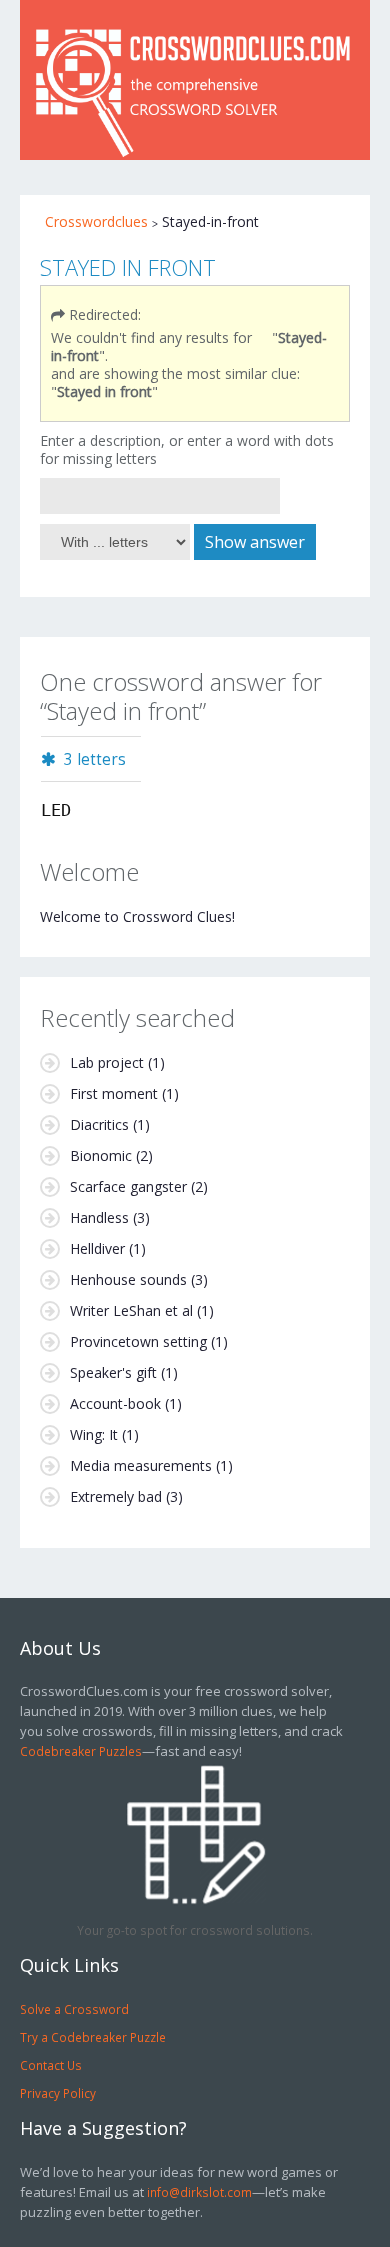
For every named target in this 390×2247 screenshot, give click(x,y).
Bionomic (101, 1155)
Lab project (107, 1062)
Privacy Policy (58, 2093)
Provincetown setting (138, 1341)
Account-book (115, 1403)
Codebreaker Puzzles (81, 1751)
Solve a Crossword (74, 2009)
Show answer (255, 542)
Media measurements (141, 1465)
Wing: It (94, 1434)
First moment (114, 1093)
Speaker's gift (113, 1372)
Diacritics (99, 1124)
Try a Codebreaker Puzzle (93, 2037)
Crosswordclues (96, 221)
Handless (99, 1217)
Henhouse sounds (128, 1279)
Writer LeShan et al (131, 1310)
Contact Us (51, 2065)
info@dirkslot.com (199, 2192)
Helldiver (97, 1248)
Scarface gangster (128, 1186)
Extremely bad (116, 1496)
